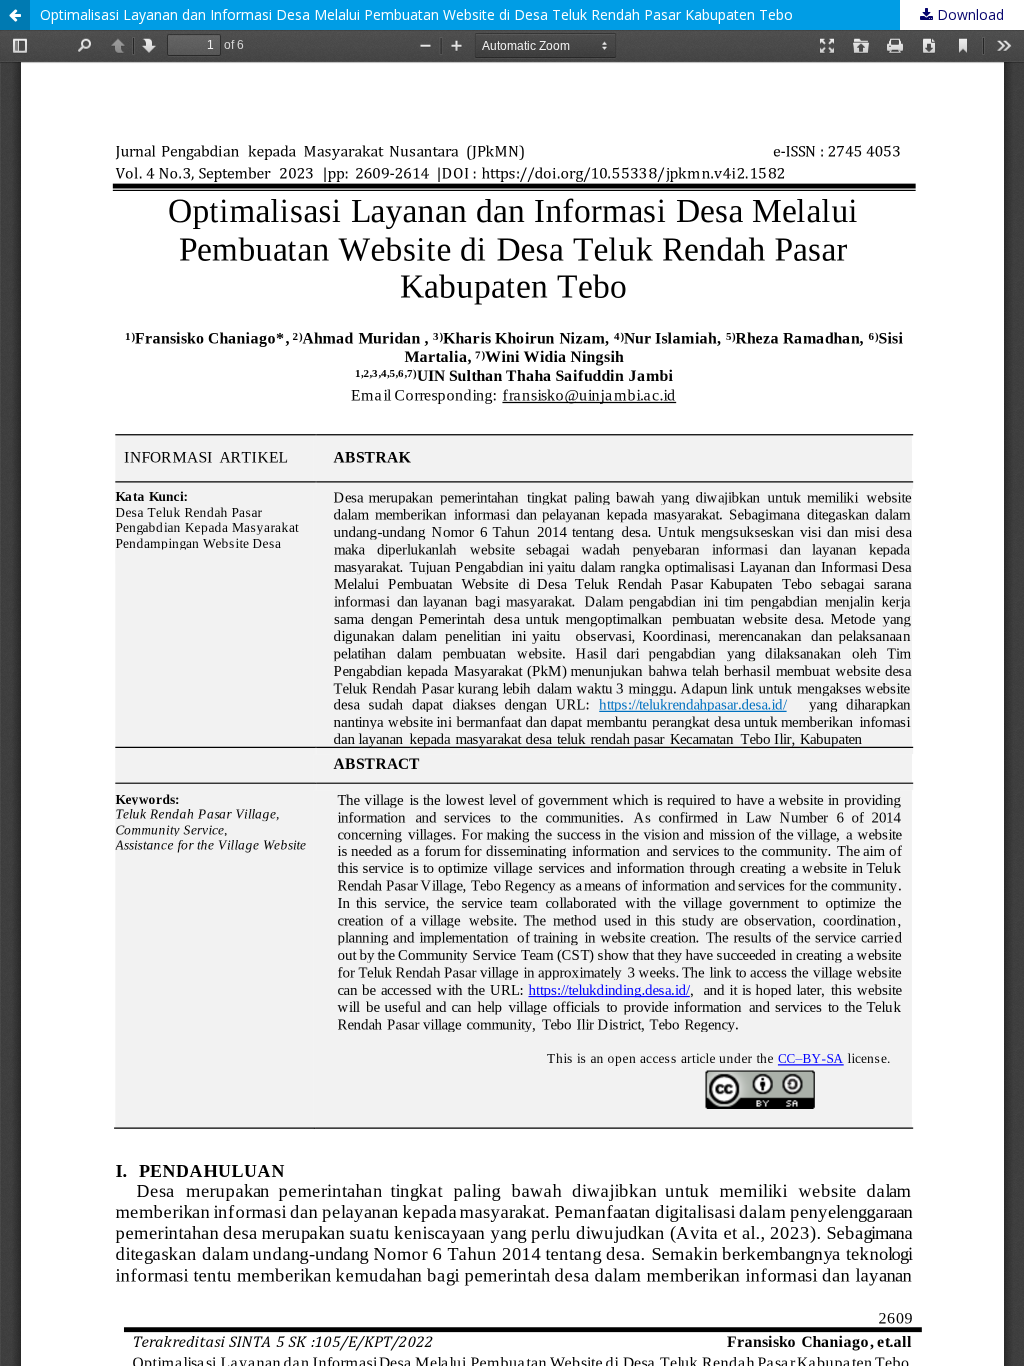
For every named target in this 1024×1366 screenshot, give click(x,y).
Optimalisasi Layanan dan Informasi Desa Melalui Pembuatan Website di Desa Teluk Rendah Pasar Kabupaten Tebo (416, 14)
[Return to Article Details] (15, 15)
